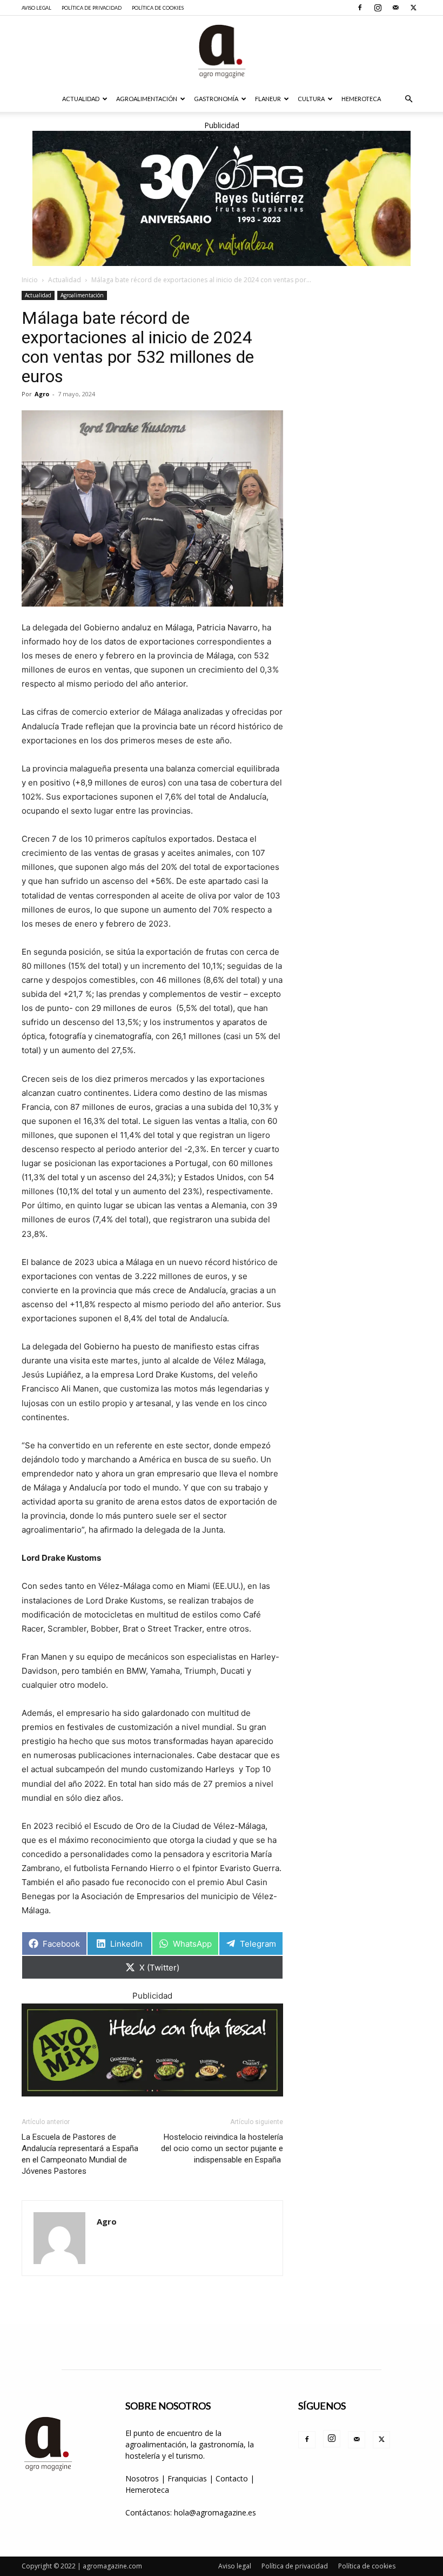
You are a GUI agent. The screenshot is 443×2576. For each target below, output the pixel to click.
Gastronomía (216, 99)
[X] (413, 8)
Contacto (233, 2478)
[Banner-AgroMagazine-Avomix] (152, 2050)
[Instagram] (378, 8)
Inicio (30, 280)
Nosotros (142, 2478)
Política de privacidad (92, 8)
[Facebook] (360, 8)
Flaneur (268, 99)
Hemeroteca (361, 99)
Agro (42, 394)
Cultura (311, 99)
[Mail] (395, 8)
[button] (408, 99)
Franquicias (187, 2478)
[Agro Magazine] (222, 51)
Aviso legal (36, 8)
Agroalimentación (147, 99)
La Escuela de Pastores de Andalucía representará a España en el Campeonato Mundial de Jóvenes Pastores (80, 2154)
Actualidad (81, 99)
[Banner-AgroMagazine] (222, 198)
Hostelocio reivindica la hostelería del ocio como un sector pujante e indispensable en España (222, 2148)
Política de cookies (158, 8)
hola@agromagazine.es (215, 2512)
